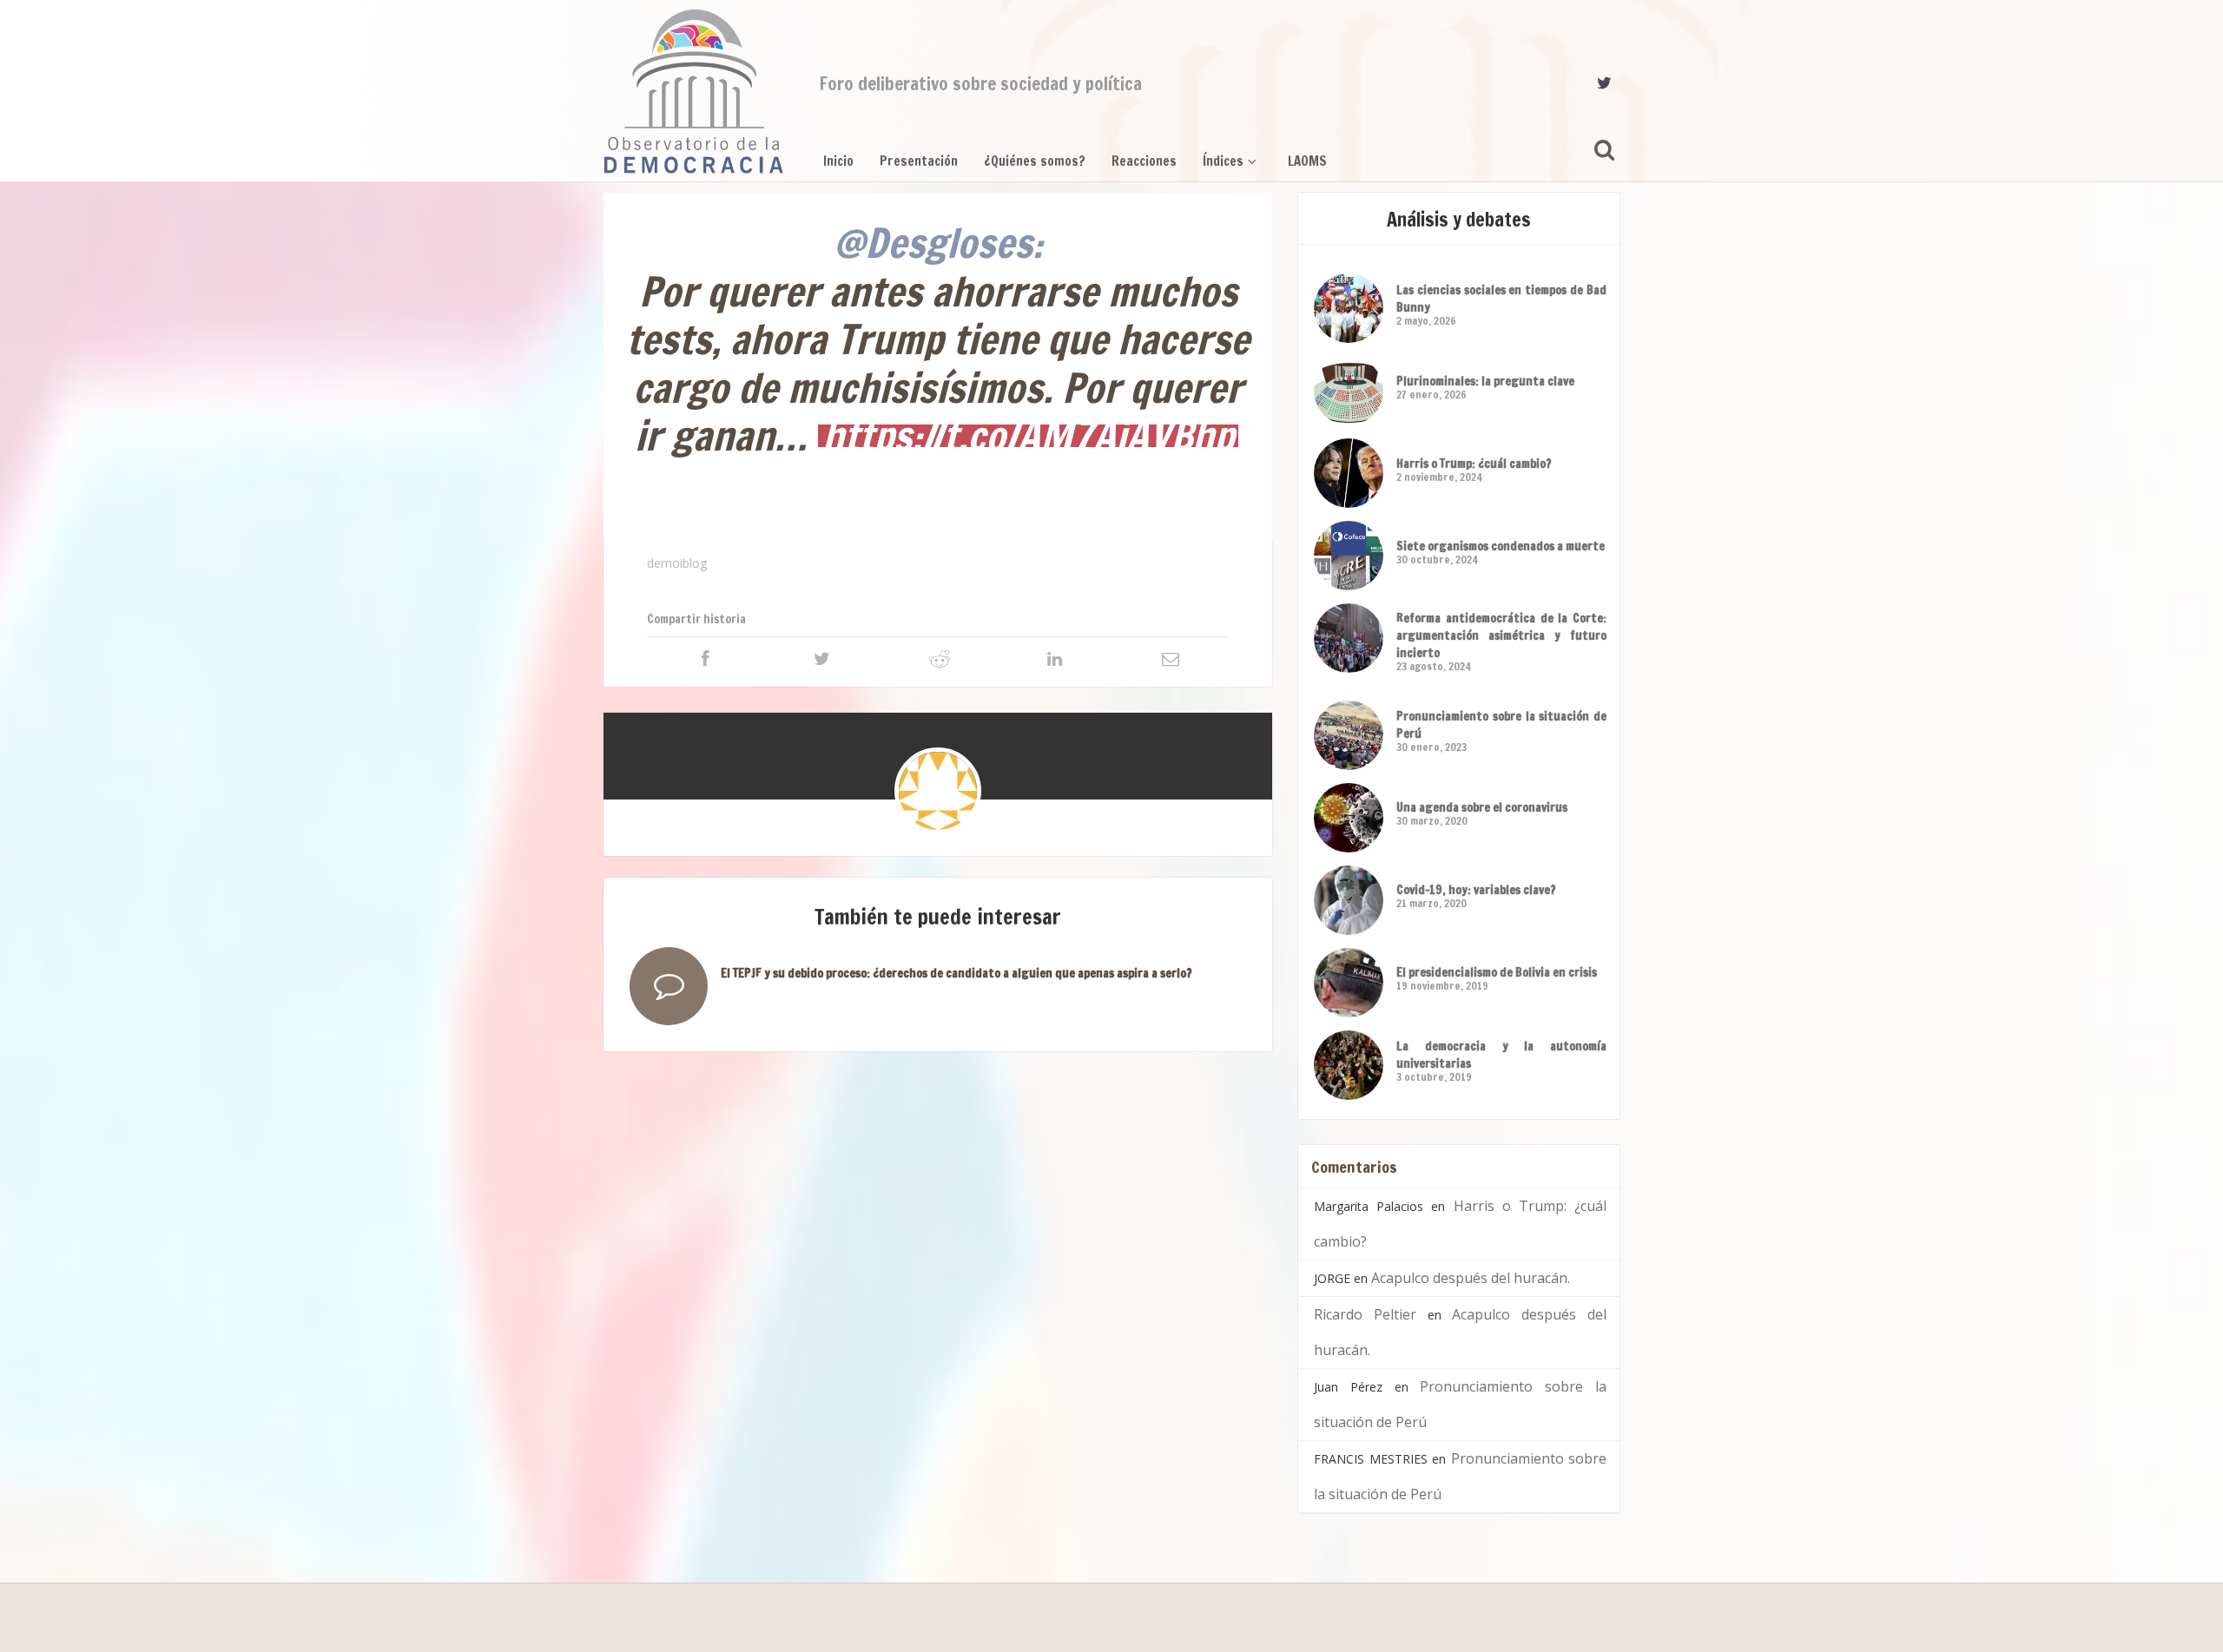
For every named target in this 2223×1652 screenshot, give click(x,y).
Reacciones (1144, 161)
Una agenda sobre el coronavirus (1482, 807)
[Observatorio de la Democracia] (694, 91)
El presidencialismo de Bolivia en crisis (1497, 972)
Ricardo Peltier (1365, 1314)
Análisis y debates (1459, 219)
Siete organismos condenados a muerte (1501, 546)
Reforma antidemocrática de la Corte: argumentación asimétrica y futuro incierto (1501, 635)
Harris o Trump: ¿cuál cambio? (1474, 464)
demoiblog (677, 563)
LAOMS (1307, 161)
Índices (1223, 161)
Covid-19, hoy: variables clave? (1476, 890)
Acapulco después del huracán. (1471, 1278)
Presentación (919, 161)
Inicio (838, 161)
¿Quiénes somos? (1035, 161)
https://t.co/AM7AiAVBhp (1028, 436)
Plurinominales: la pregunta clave (1485, 381)
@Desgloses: (938, 243)
